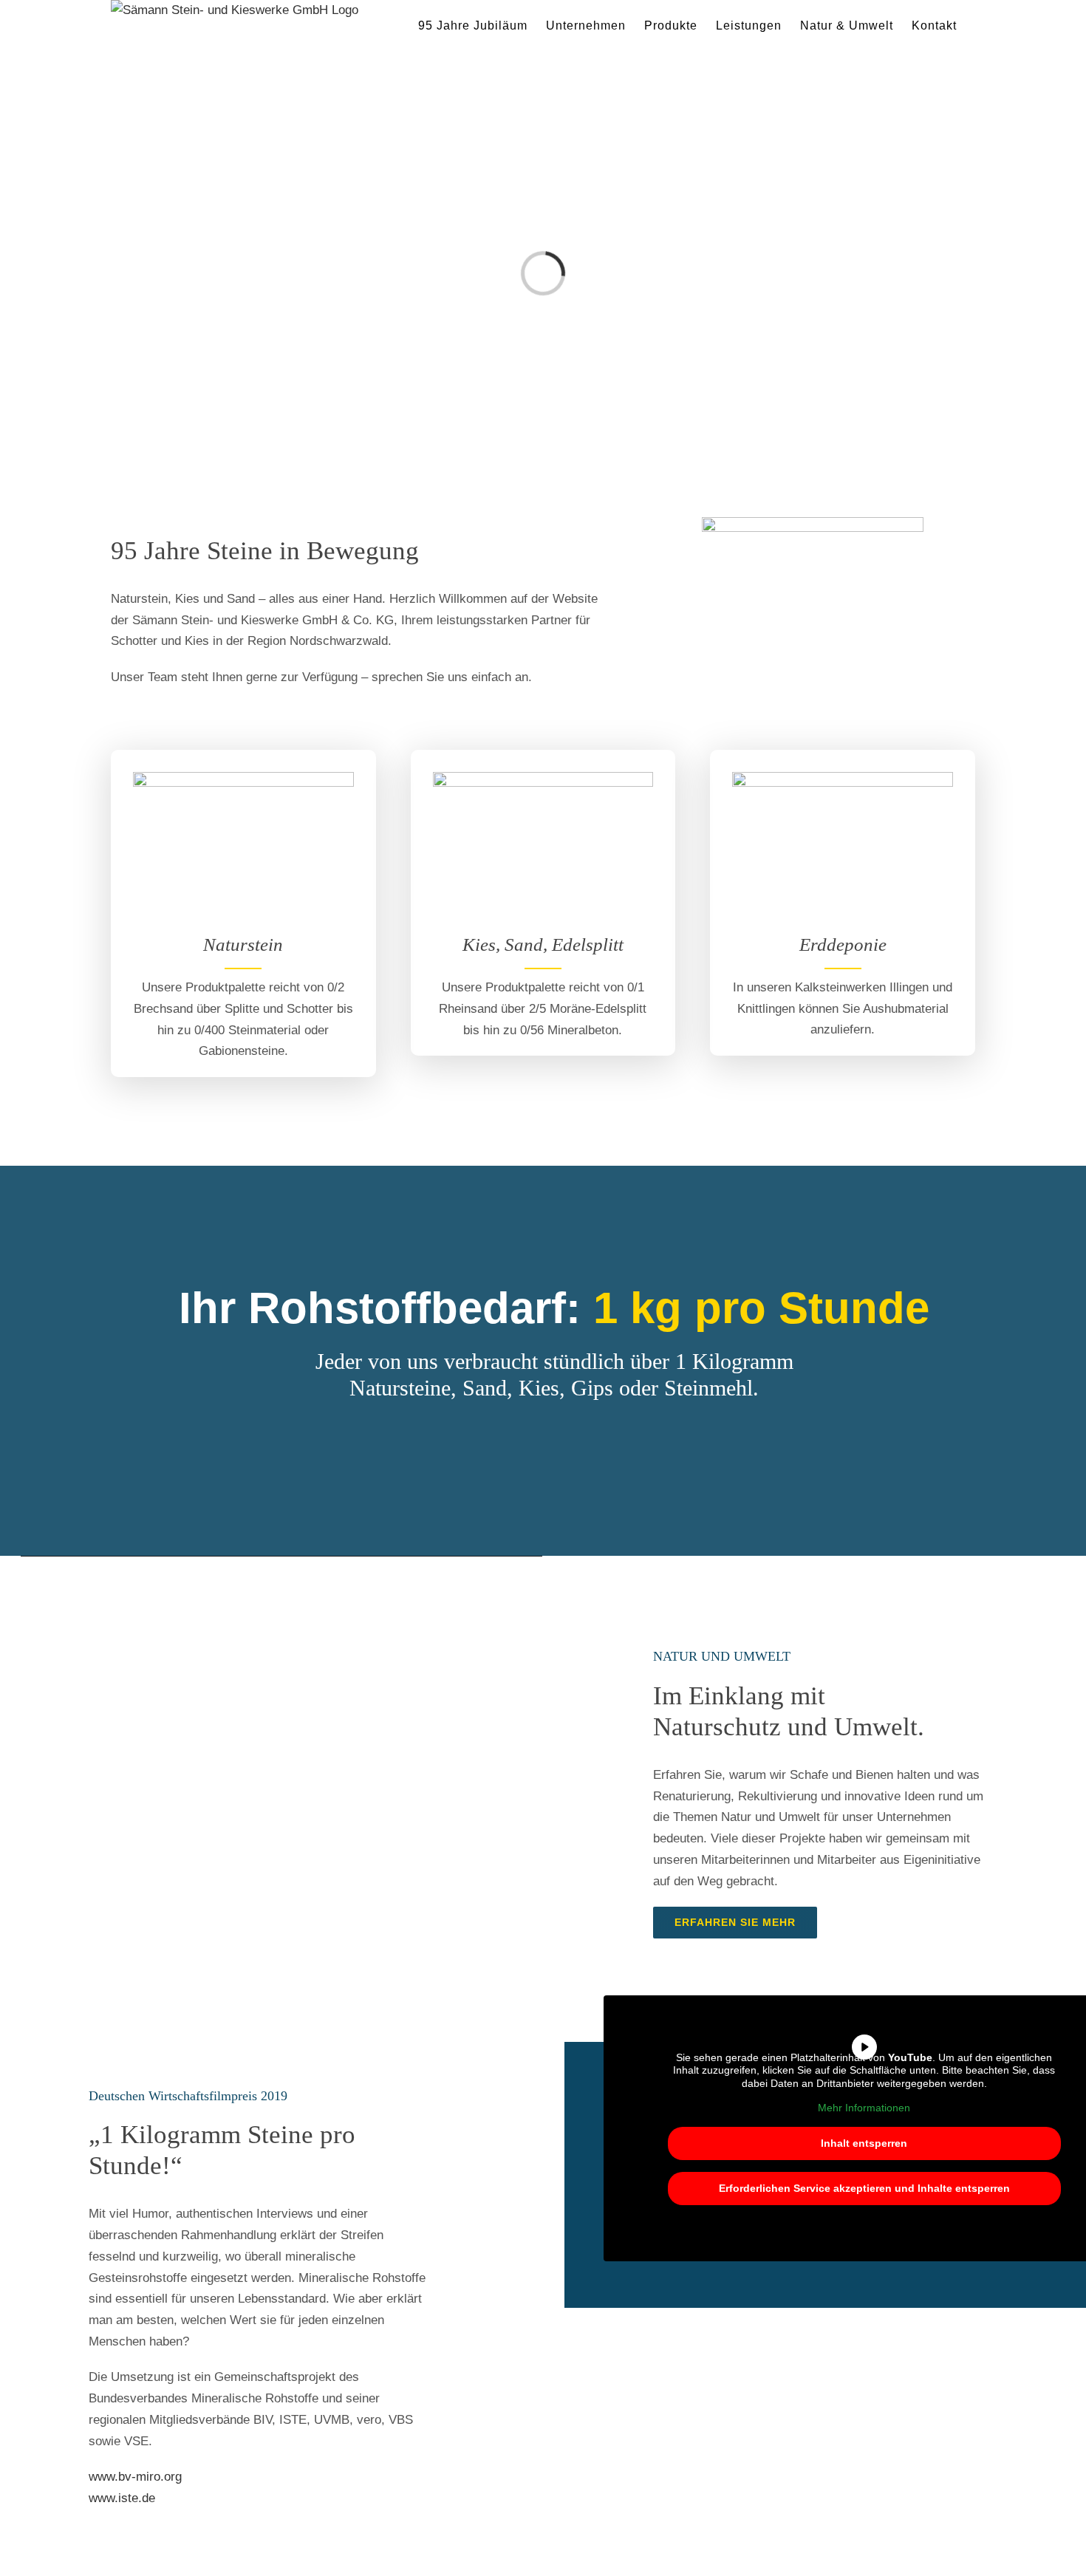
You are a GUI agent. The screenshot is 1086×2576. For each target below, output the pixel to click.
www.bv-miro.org (135, 2477)
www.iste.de (122, 2498)
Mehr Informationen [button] (864, 2108)
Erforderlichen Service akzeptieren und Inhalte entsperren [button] (864, 2188)
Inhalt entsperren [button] (864, 2143)
